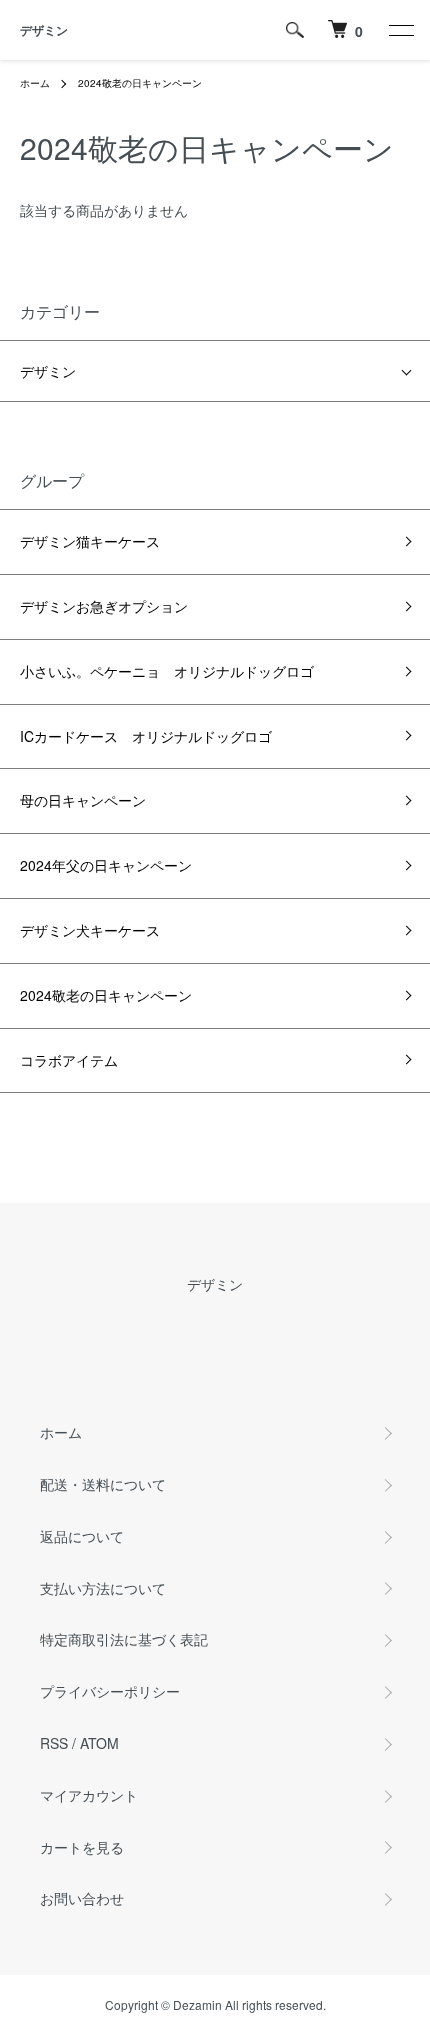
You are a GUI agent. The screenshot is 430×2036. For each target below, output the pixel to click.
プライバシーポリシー (110, 1691)
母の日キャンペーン (83, 800)
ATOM (99, 1743)
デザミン (44, 30)
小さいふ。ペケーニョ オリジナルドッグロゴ (167, 671)
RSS (54, 1743)
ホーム (35, 83)
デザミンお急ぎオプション (104, 606)
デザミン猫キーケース (90, 541)
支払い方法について (103, 1588)
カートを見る (82, 1847)
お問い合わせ (82, 1898)
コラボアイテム (69, 1060)
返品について (82, 1536)
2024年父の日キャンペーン (106, 865)
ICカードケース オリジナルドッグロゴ (146, 736)
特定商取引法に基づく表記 (124, 1639)
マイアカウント (89, 1795)
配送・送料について (103, 1484)
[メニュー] (400, 30)
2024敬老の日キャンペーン (140, 83)
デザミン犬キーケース (90, 930)
